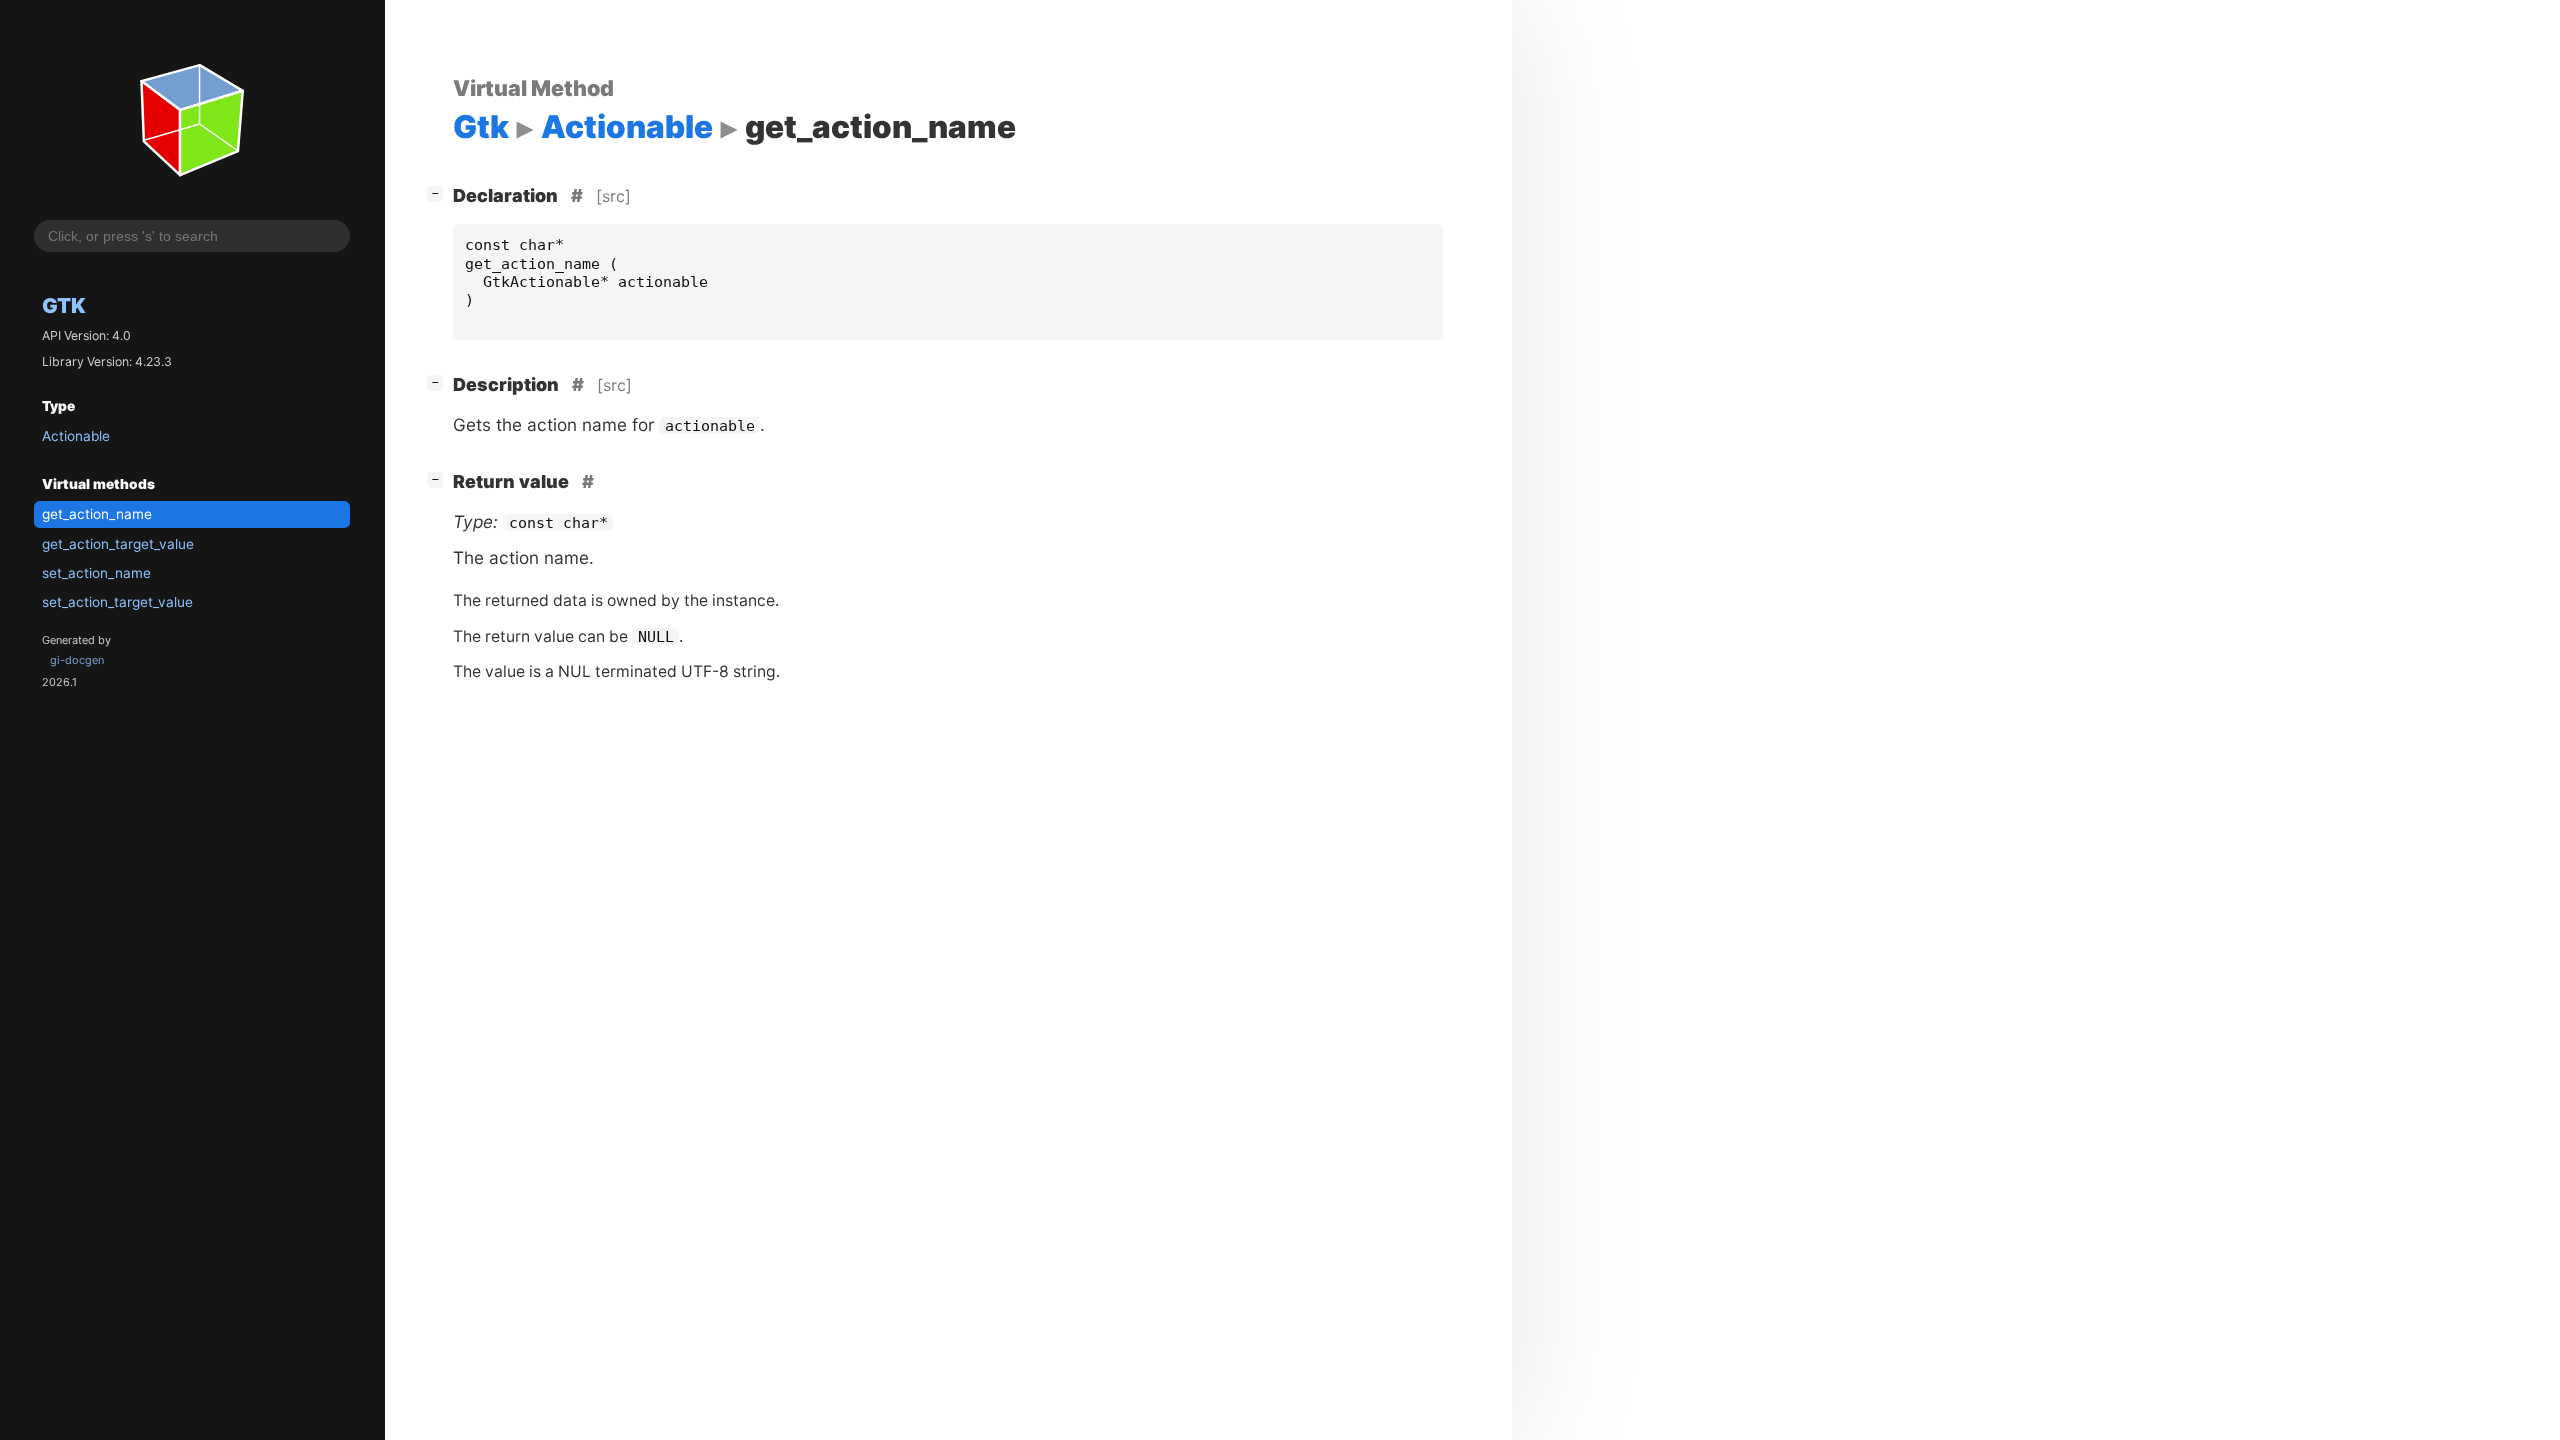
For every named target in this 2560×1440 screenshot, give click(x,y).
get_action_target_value (118, 544)
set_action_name (96, 573)
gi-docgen (77, 660)
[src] (613, 196)
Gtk (64, 305)
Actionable (76, 436)
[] (439, 193)
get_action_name (97, 514)
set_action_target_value (117, 602)
